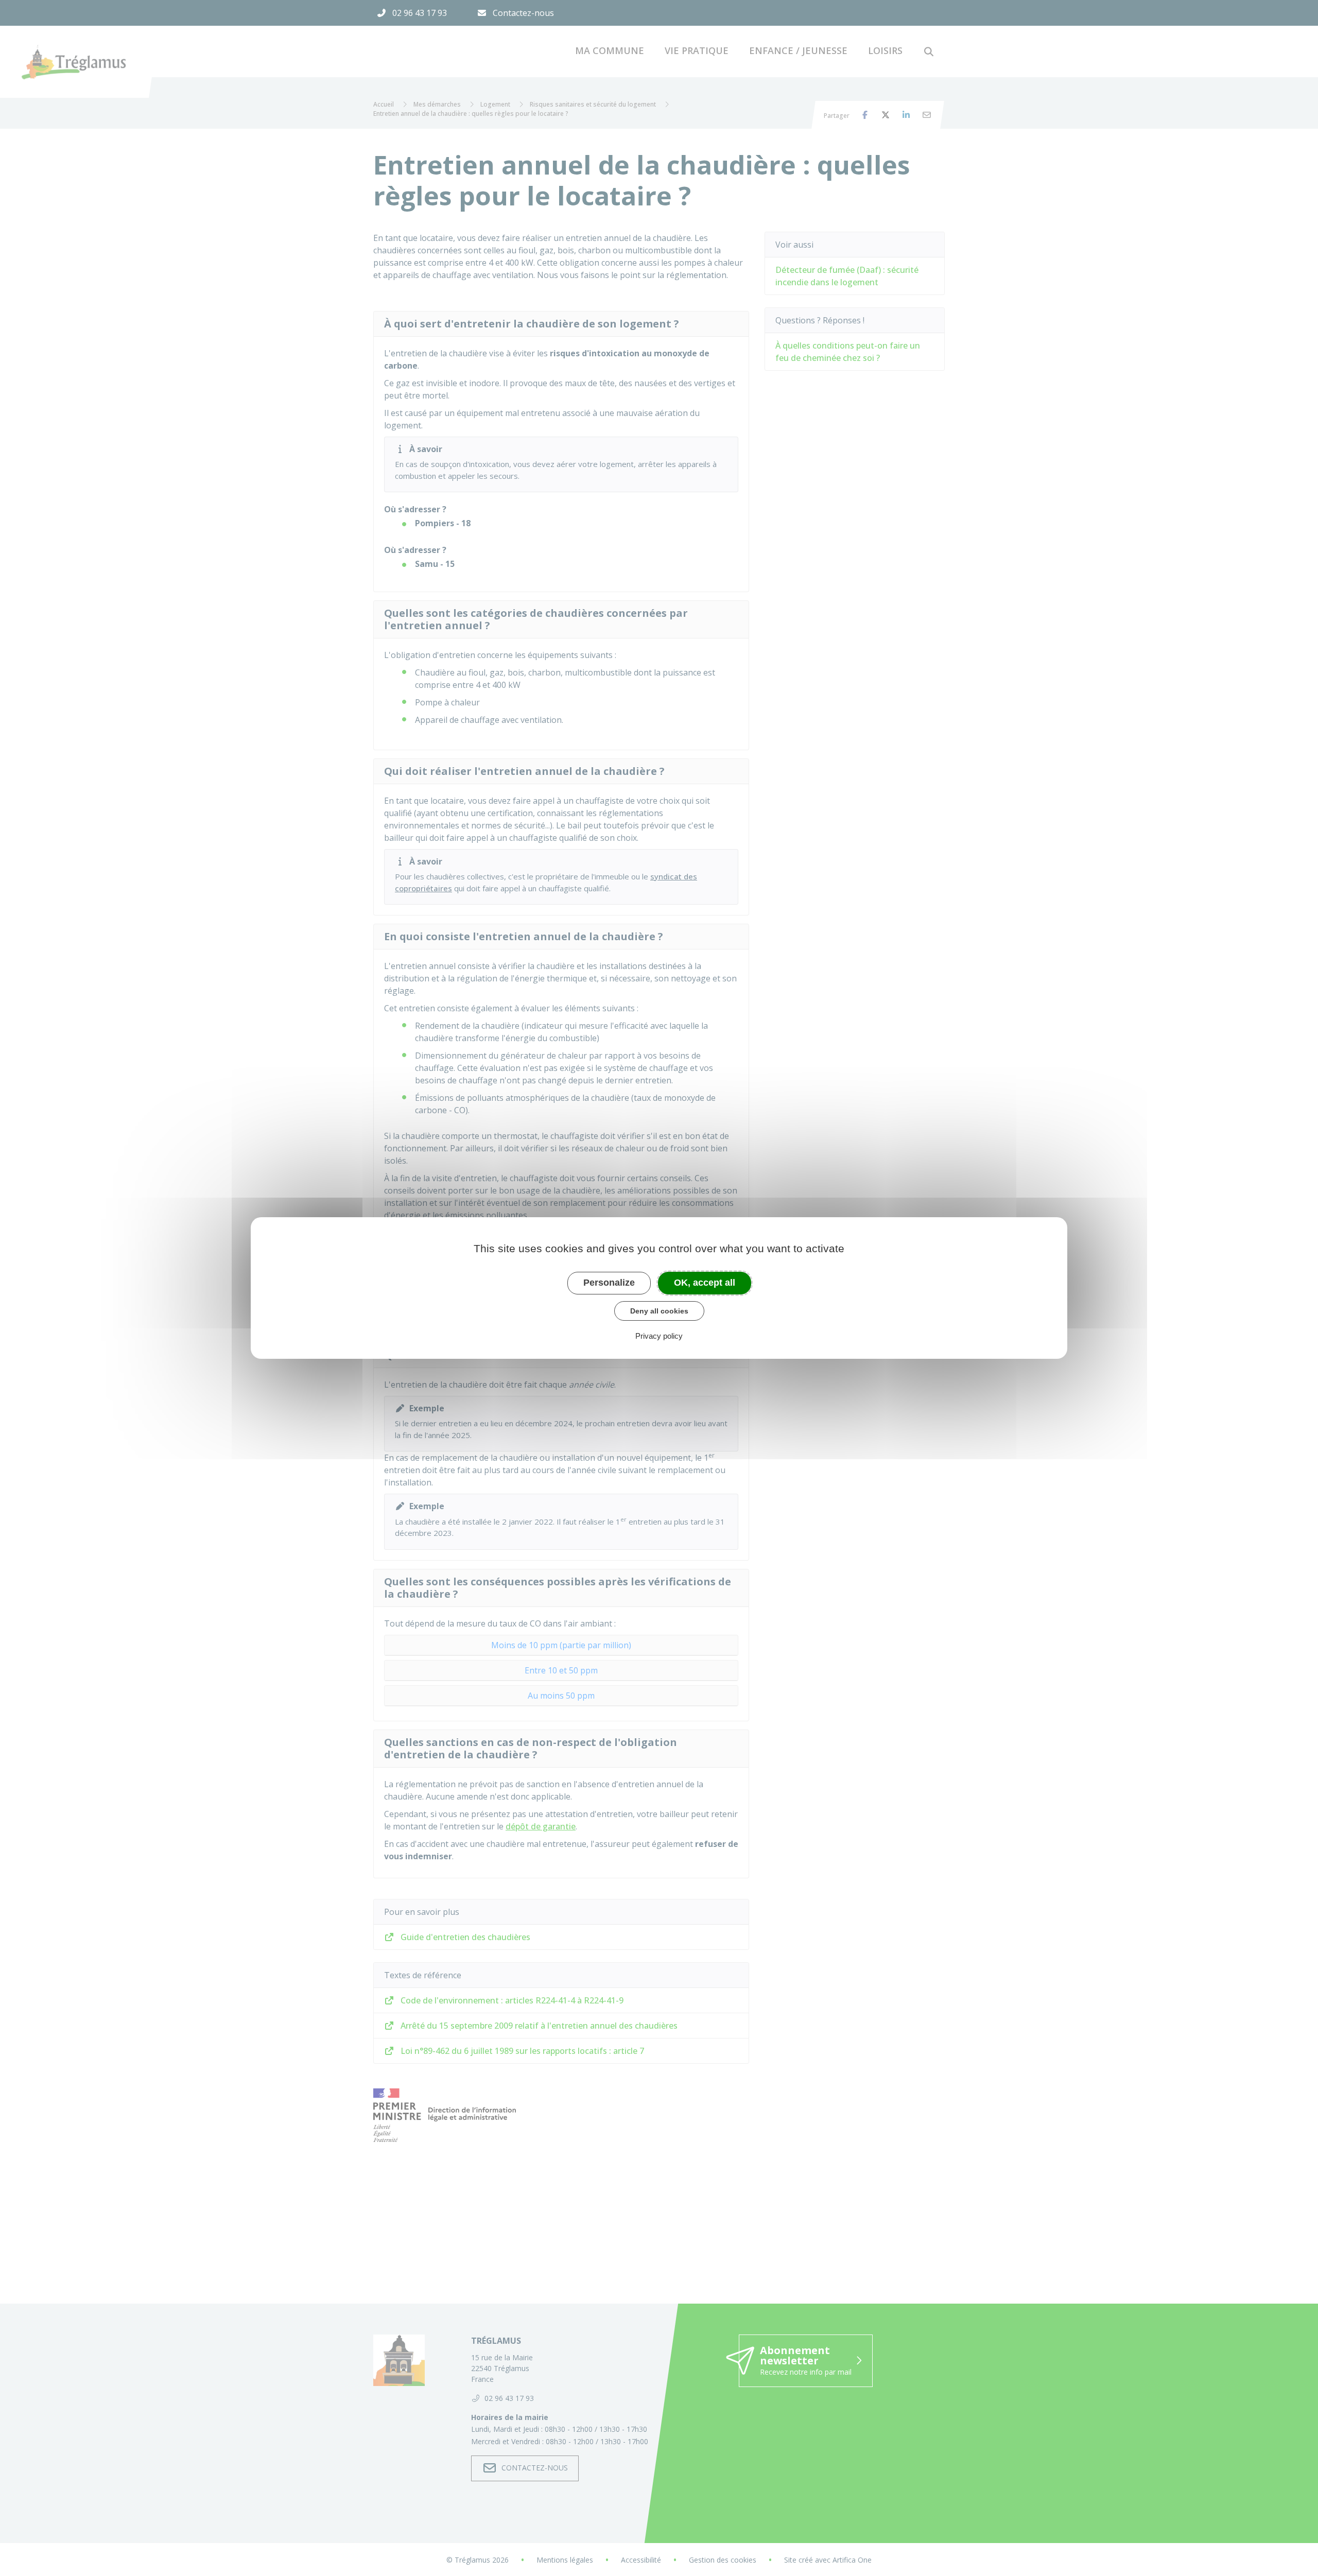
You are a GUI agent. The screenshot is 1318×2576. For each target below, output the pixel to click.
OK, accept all (705, 1283)
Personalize (609, 1283)
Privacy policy (659, 1336)
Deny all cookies (659, 1311)
